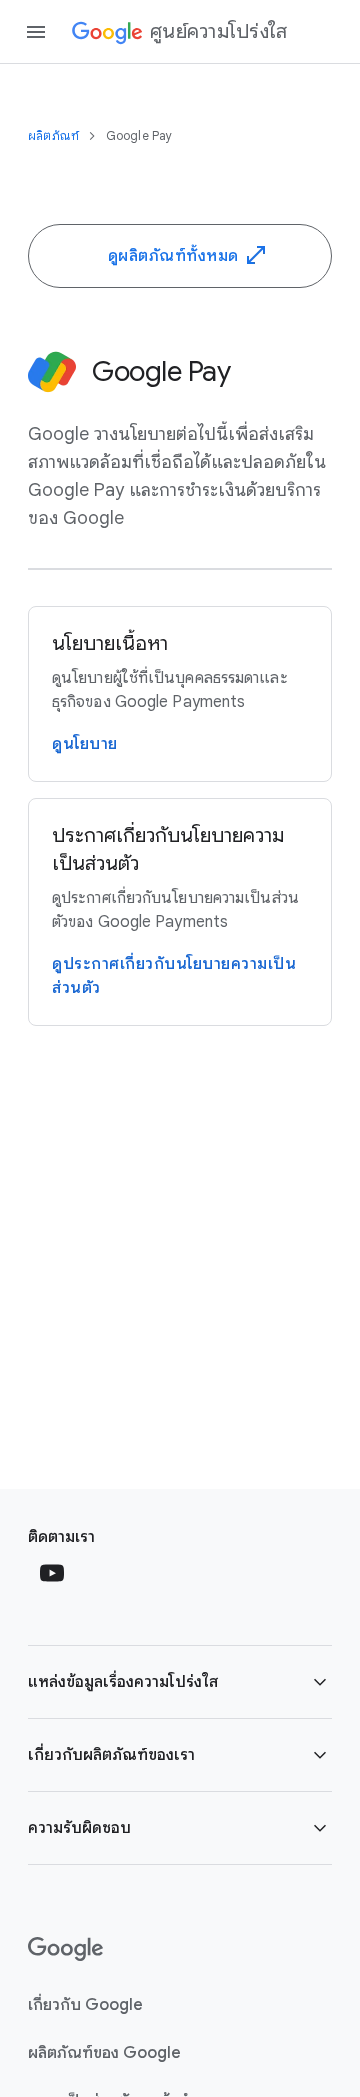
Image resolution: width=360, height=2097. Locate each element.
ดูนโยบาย (85, 744)
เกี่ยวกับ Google (85, 2005)
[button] (180, 1682)
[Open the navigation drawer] (36, 32)
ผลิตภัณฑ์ (55, 135)
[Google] (65, 1949)
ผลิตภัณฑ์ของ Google (104, 2053)
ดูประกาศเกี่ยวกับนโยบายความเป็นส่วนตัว (174, 976)
